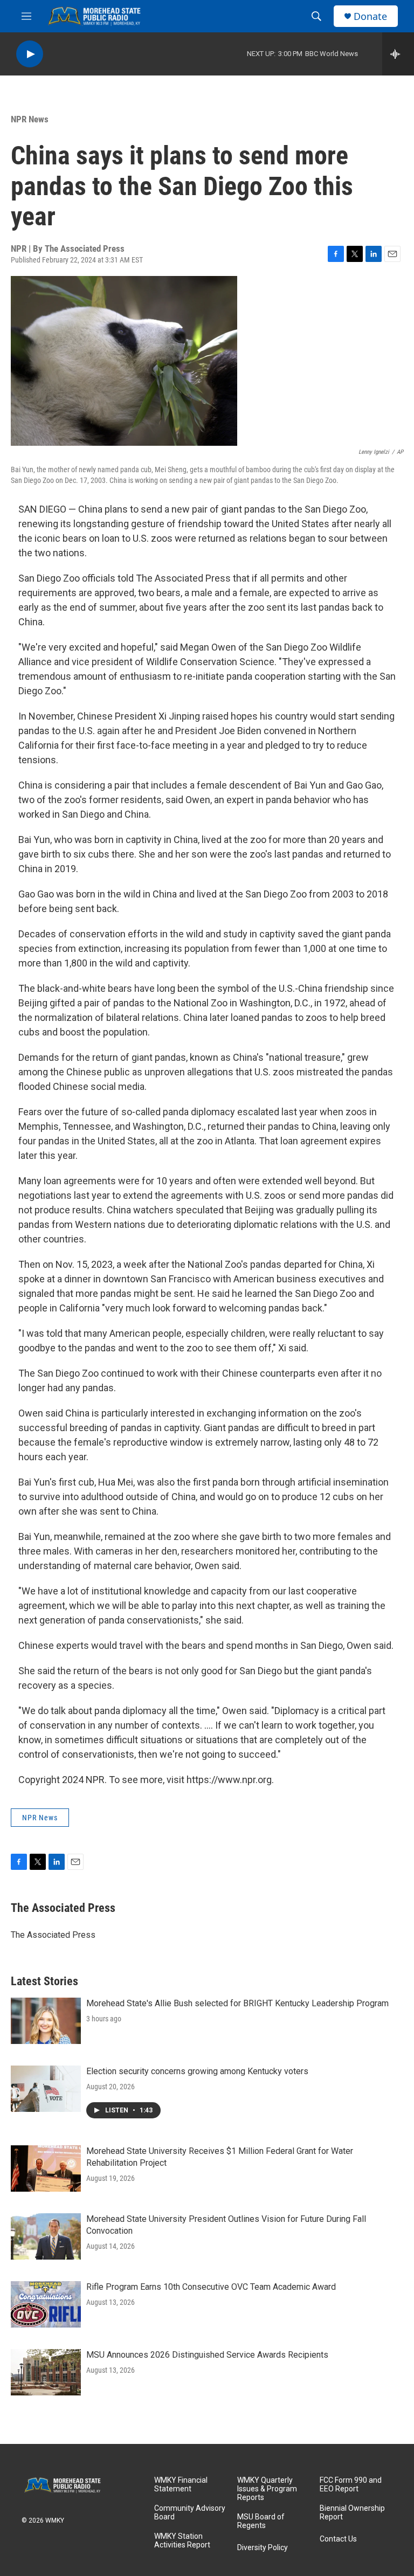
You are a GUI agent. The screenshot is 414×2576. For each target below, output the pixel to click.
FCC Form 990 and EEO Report (351, 2485)
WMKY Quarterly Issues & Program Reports (267, 2489)
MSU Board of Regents (261, 2521)
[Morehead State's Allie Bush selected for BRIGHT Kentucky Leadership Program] (46, 2021)
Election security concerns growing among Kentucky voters (197, 2071)
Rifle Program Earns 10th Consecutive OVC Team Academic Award (211, 2287)
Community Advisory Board (190, 2513)
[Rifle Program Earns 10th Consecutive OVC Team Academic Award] (46, 2304)
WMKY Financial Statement (181, 2485)
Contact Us (338, 2539)
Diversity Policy (263, 2548)
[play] (30, 54)
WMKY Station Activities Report (182, 2541)
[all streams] (398, 54)
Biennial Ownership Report (352, 2513)
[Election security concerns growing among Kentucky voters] (46, 2089)
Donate (370, 16)
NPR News (30, 119)
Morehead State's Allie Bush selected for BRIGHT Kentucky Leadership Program (237, 2003)
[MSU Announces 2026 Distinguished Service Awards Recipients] (46, 2372)
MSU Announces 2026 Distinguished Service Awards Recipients (207, 2355)
